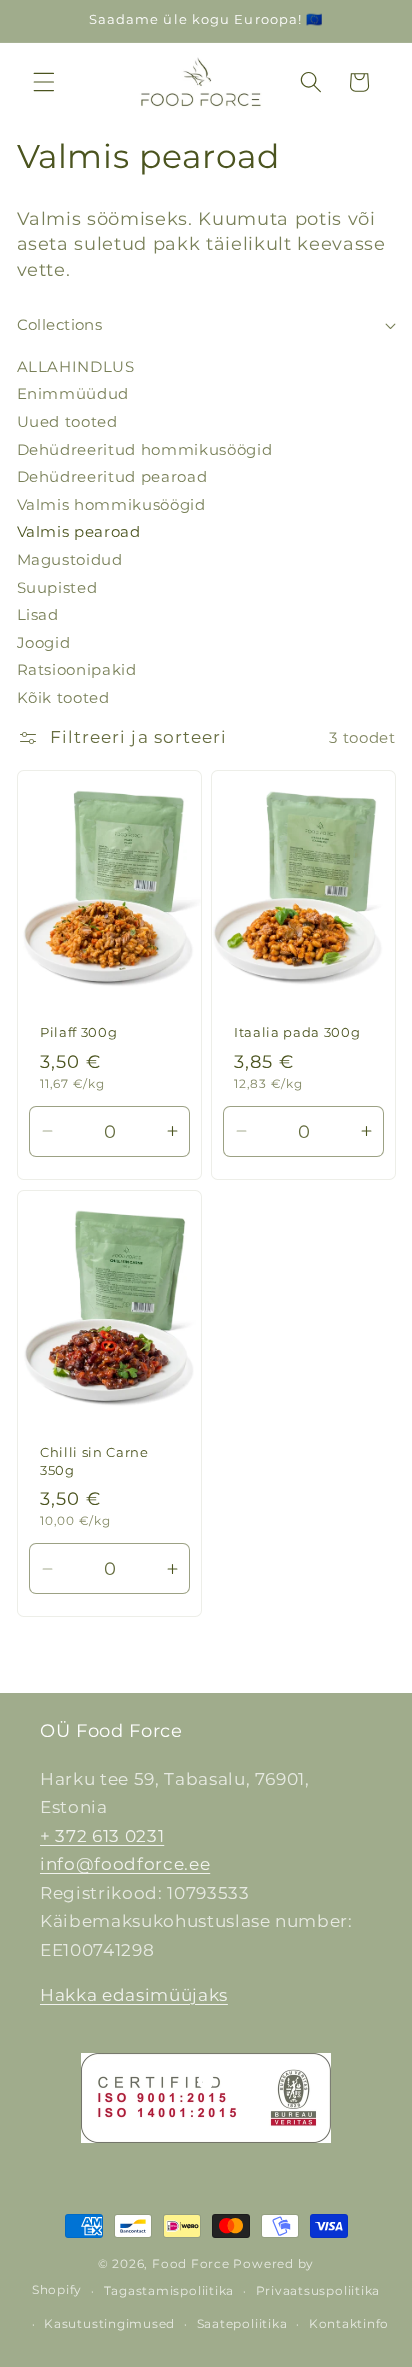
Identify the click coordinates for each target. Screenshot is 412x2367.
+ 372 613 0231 (102, 1836)
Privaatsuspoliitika (318, 2290)
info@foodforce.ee (125, 1864)
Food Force (191, 2263)
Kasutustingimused (109, 2323)
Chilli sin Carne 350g (94, 1461)
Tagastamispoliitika (169, 2290)
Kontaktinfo (349, 2323)
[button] (44, 82)
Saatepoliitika (242, 2323)
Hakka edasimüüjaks (134, 1995)
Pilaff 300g (78, 1032)
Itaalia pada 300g (297, 1032)
